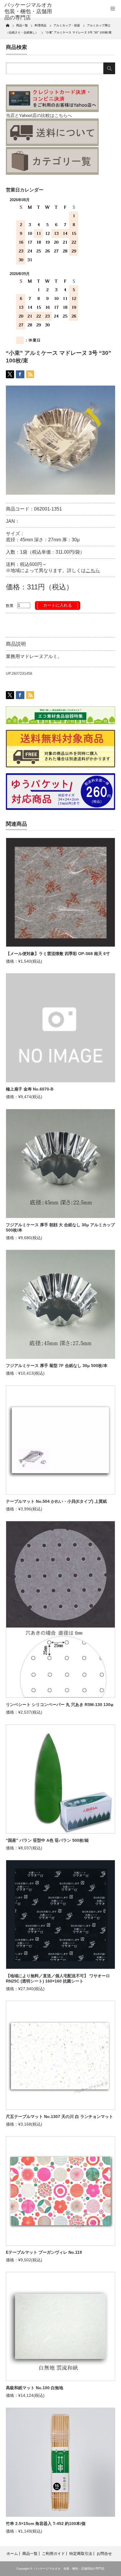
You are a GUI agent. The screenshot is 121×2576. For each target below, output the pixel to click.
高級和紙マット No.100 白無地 (35, 2388)
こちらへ (63, 115)
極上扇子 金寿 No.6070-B (30, 1089)
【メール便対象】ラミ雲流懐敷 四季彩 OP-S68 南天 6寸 (58, 954)
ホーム (12, 2554)
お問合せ (104, 2554)
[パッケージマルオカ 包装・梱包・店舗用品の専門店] (29, 12)
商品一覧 (30, 2554)
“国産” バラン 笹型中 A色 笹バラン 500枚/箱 (47, 1840)
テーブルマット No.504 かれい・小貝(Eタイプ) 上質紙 (56, 1501)
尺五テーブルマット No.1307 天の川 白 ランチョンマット (59, 2117)
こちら (93, 570)
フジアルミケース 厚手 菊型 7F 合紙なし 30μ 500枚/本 (57, 1366)
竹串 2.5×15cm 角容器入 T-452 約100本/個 (46, 2524)
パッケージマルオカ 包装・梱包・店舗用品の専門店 (69, 2569)
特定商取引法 (81, 2554)
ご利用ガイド (53, 2554)
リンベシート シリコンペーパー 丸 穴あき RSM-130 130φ (60, 1705)
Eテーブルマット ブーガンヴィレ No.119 (44, 2252)
